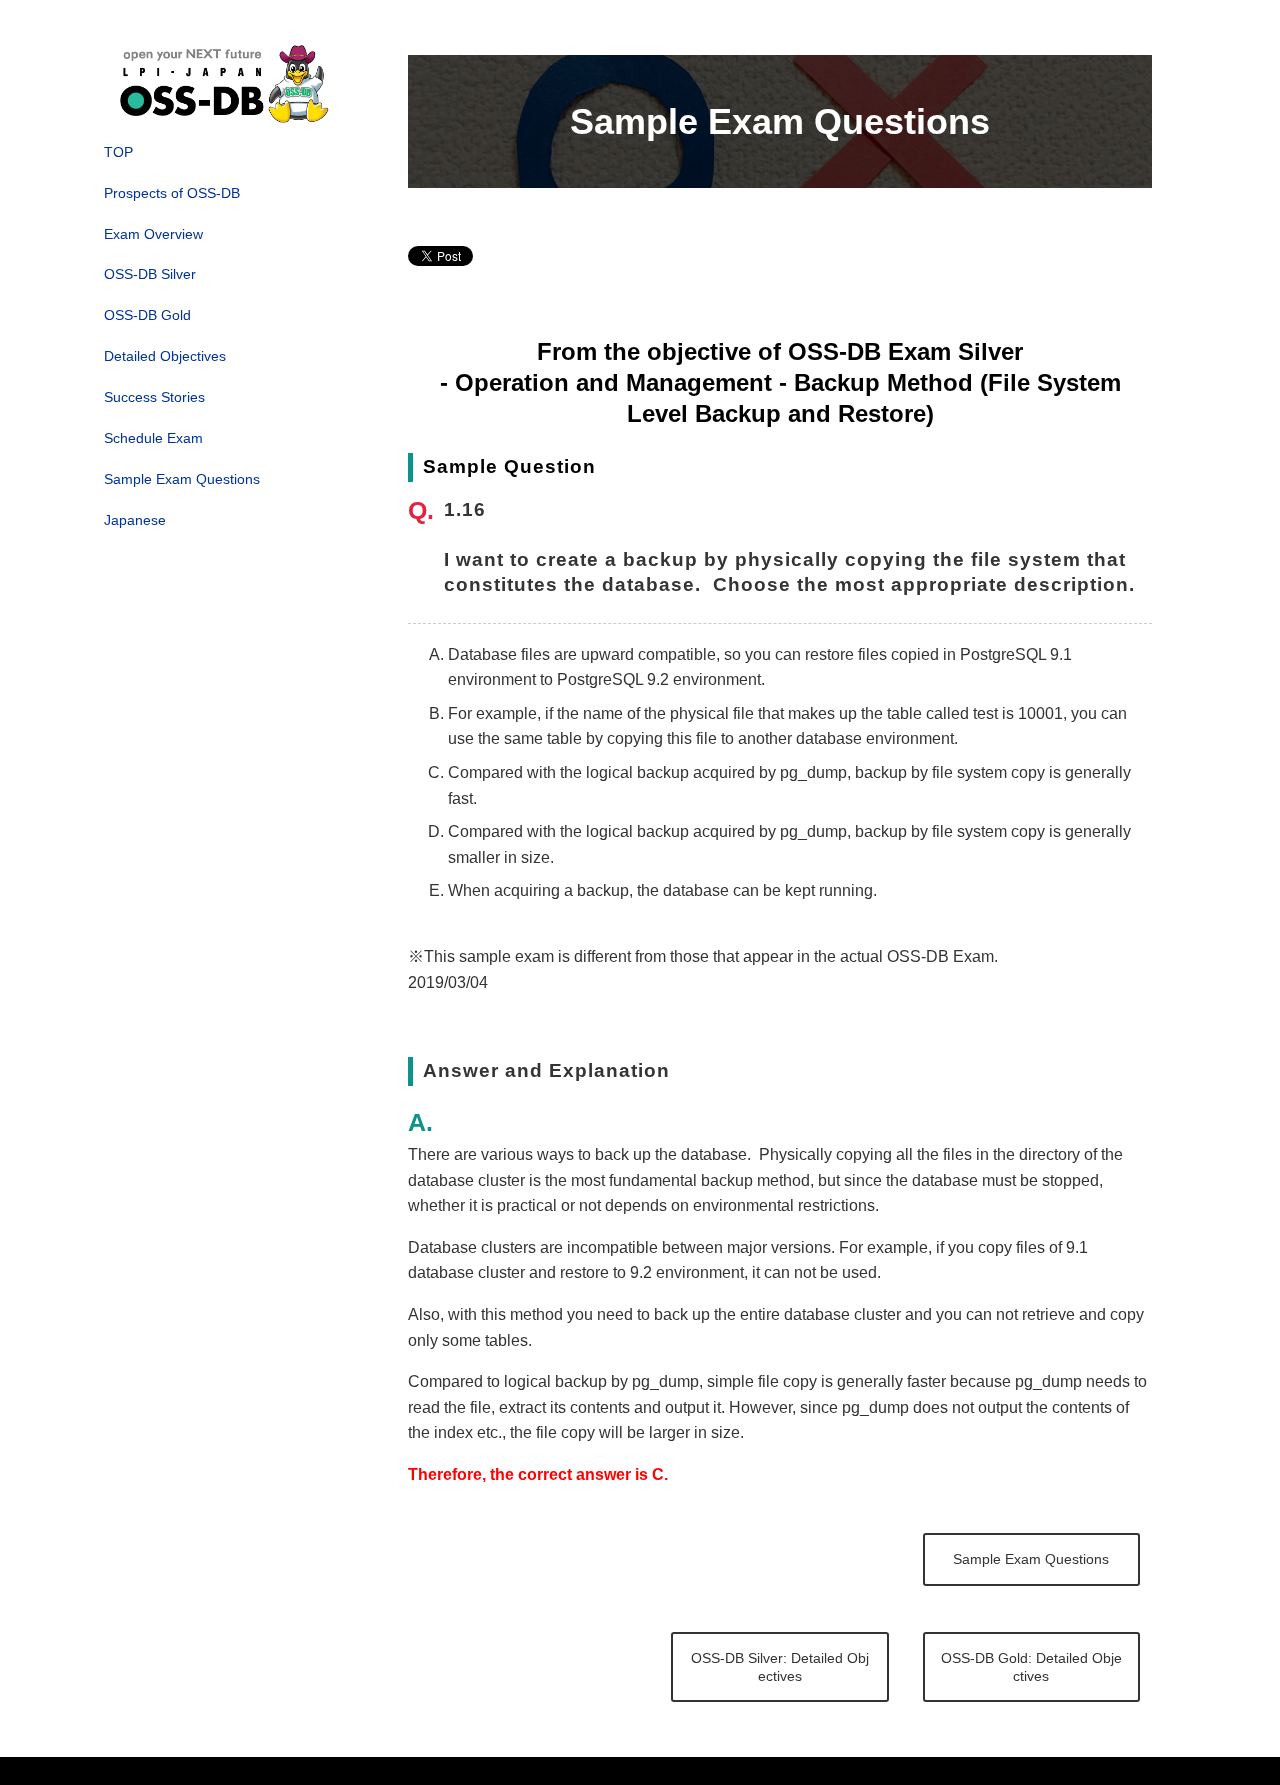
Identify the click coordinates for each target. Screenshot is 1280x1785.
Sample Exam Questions (182, 479)
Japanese (135, 520)
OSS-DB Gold (147, 315)
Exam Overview (153, 234)
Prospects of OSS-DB (172, 193)
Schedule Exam (153, 438)
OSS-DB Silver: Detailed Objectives (780, 1667)
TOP (118, 152)
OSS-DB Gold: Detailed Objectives (1031, 1667)
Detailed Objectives (165, 356)
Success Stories (154, 397)
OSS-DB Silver (150, 274)
